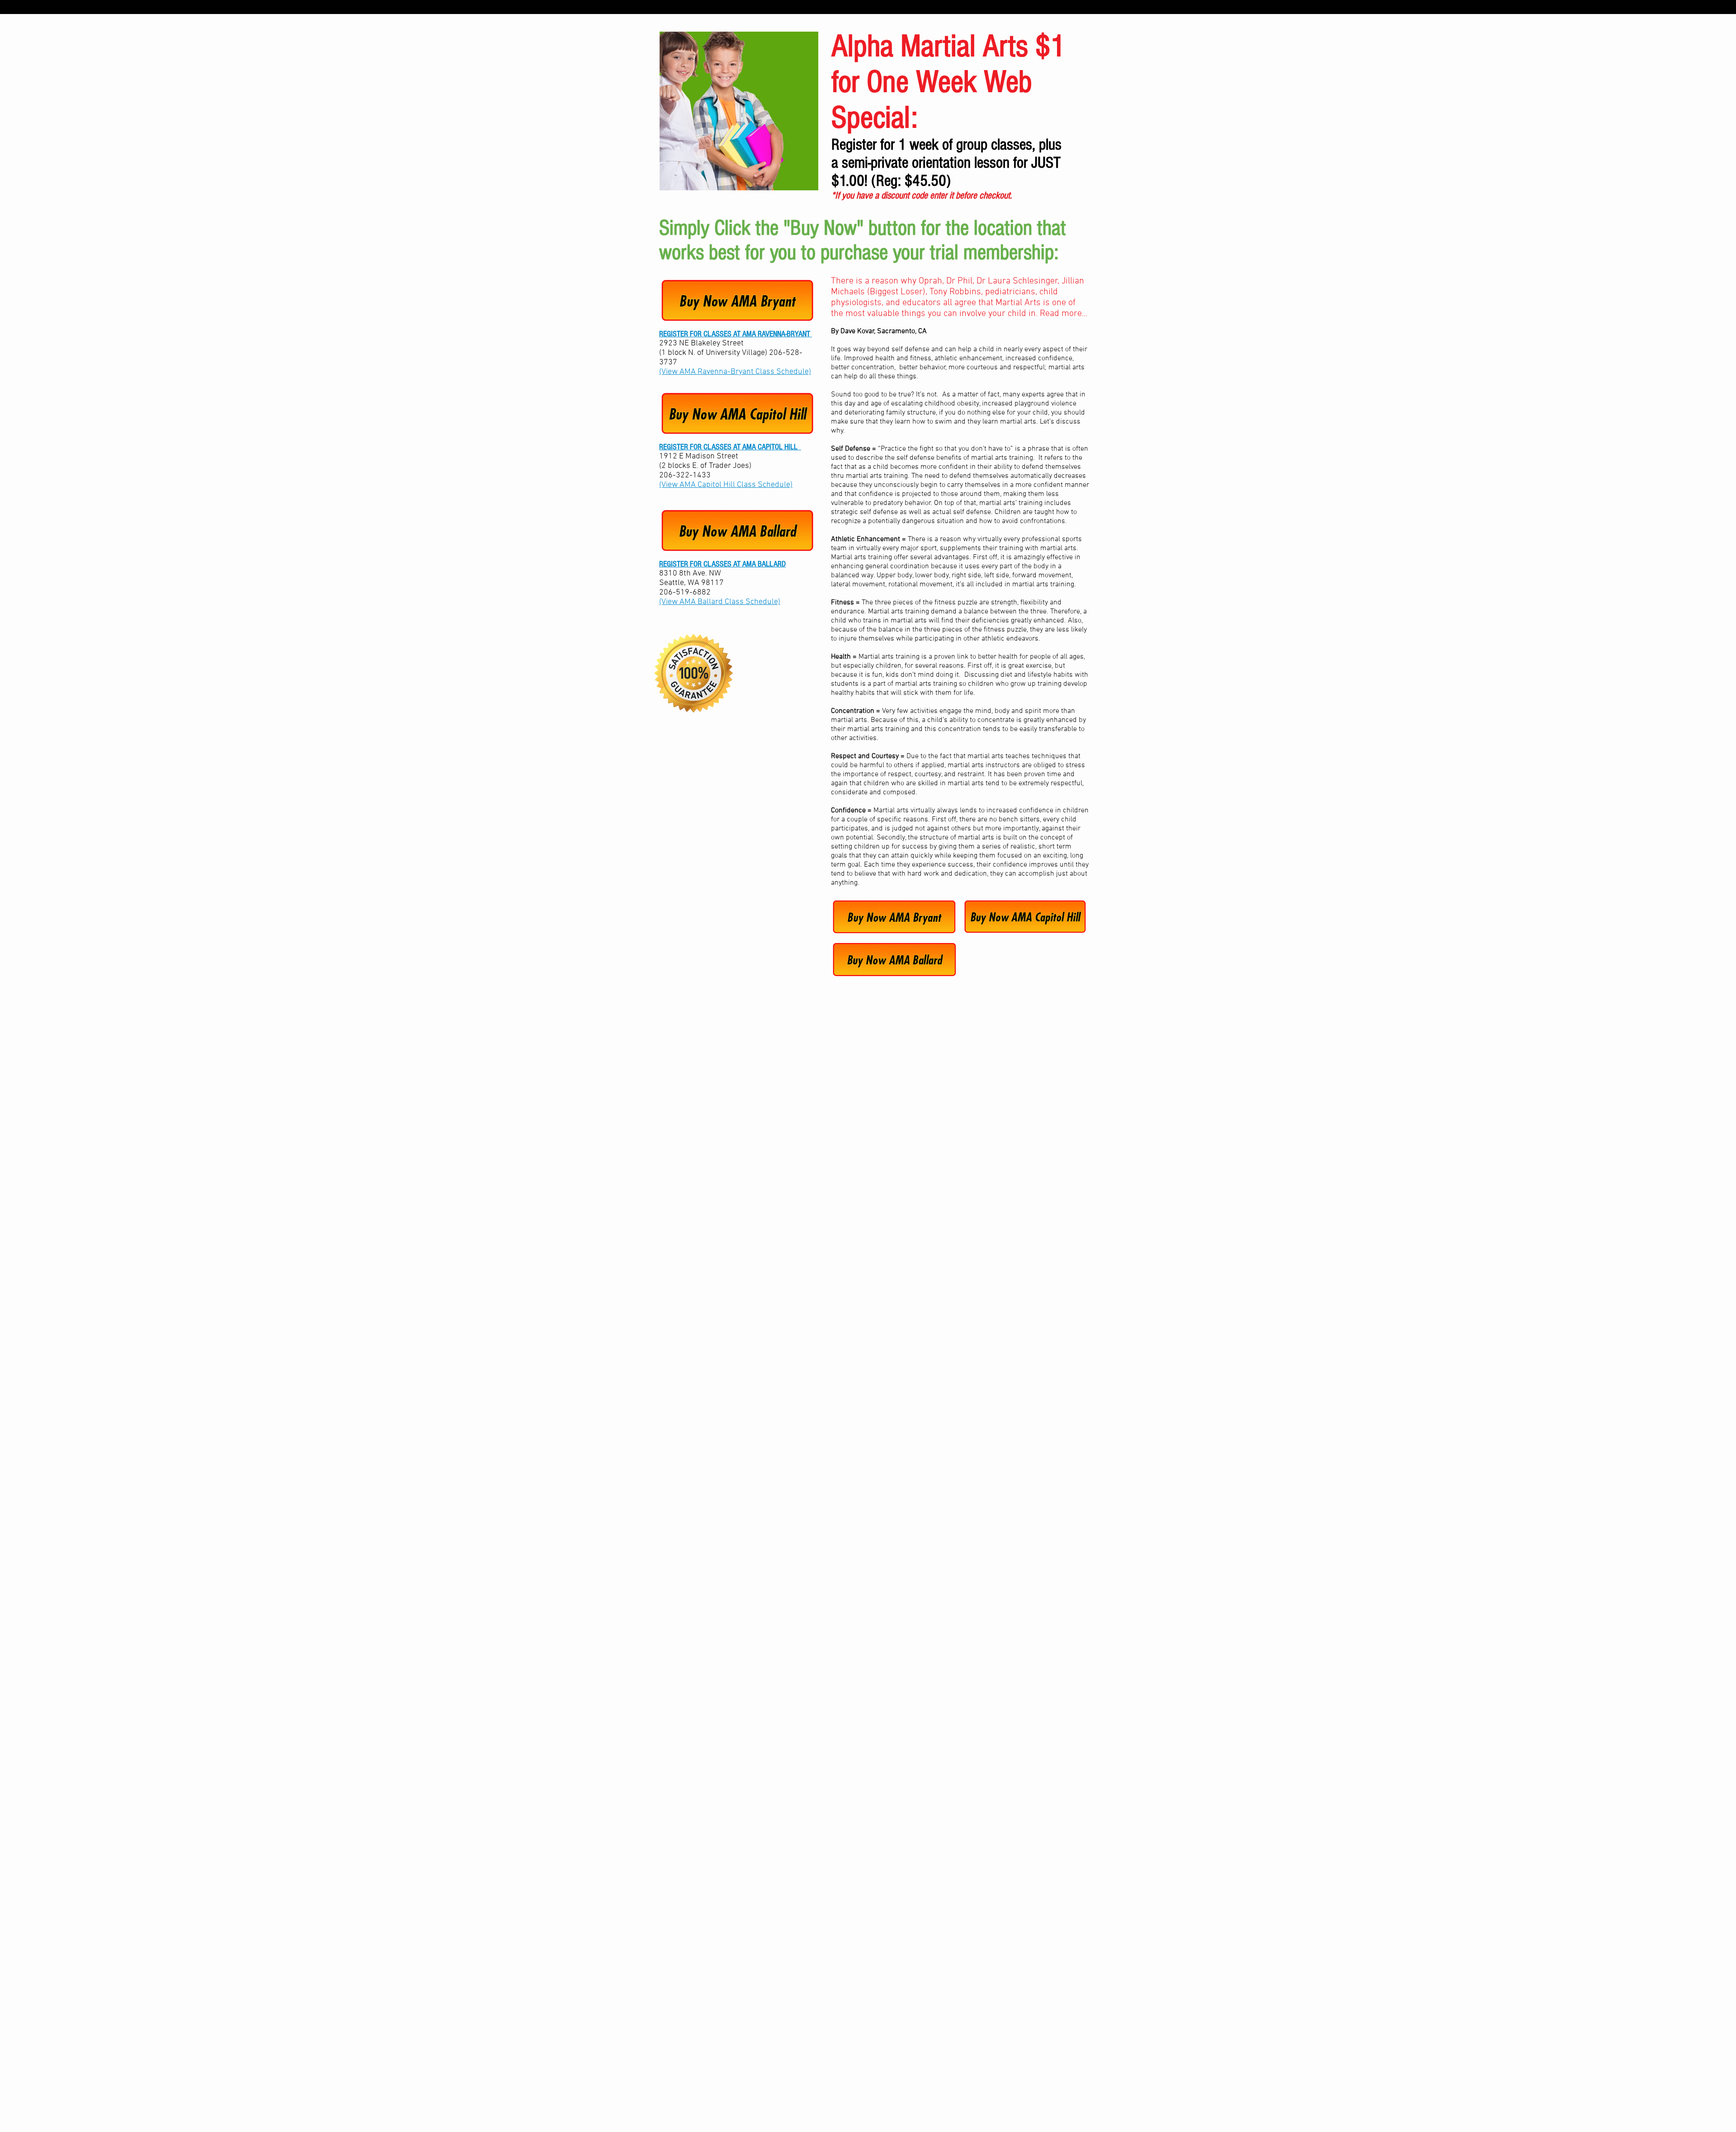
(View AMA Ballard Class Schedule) (720, 602)
